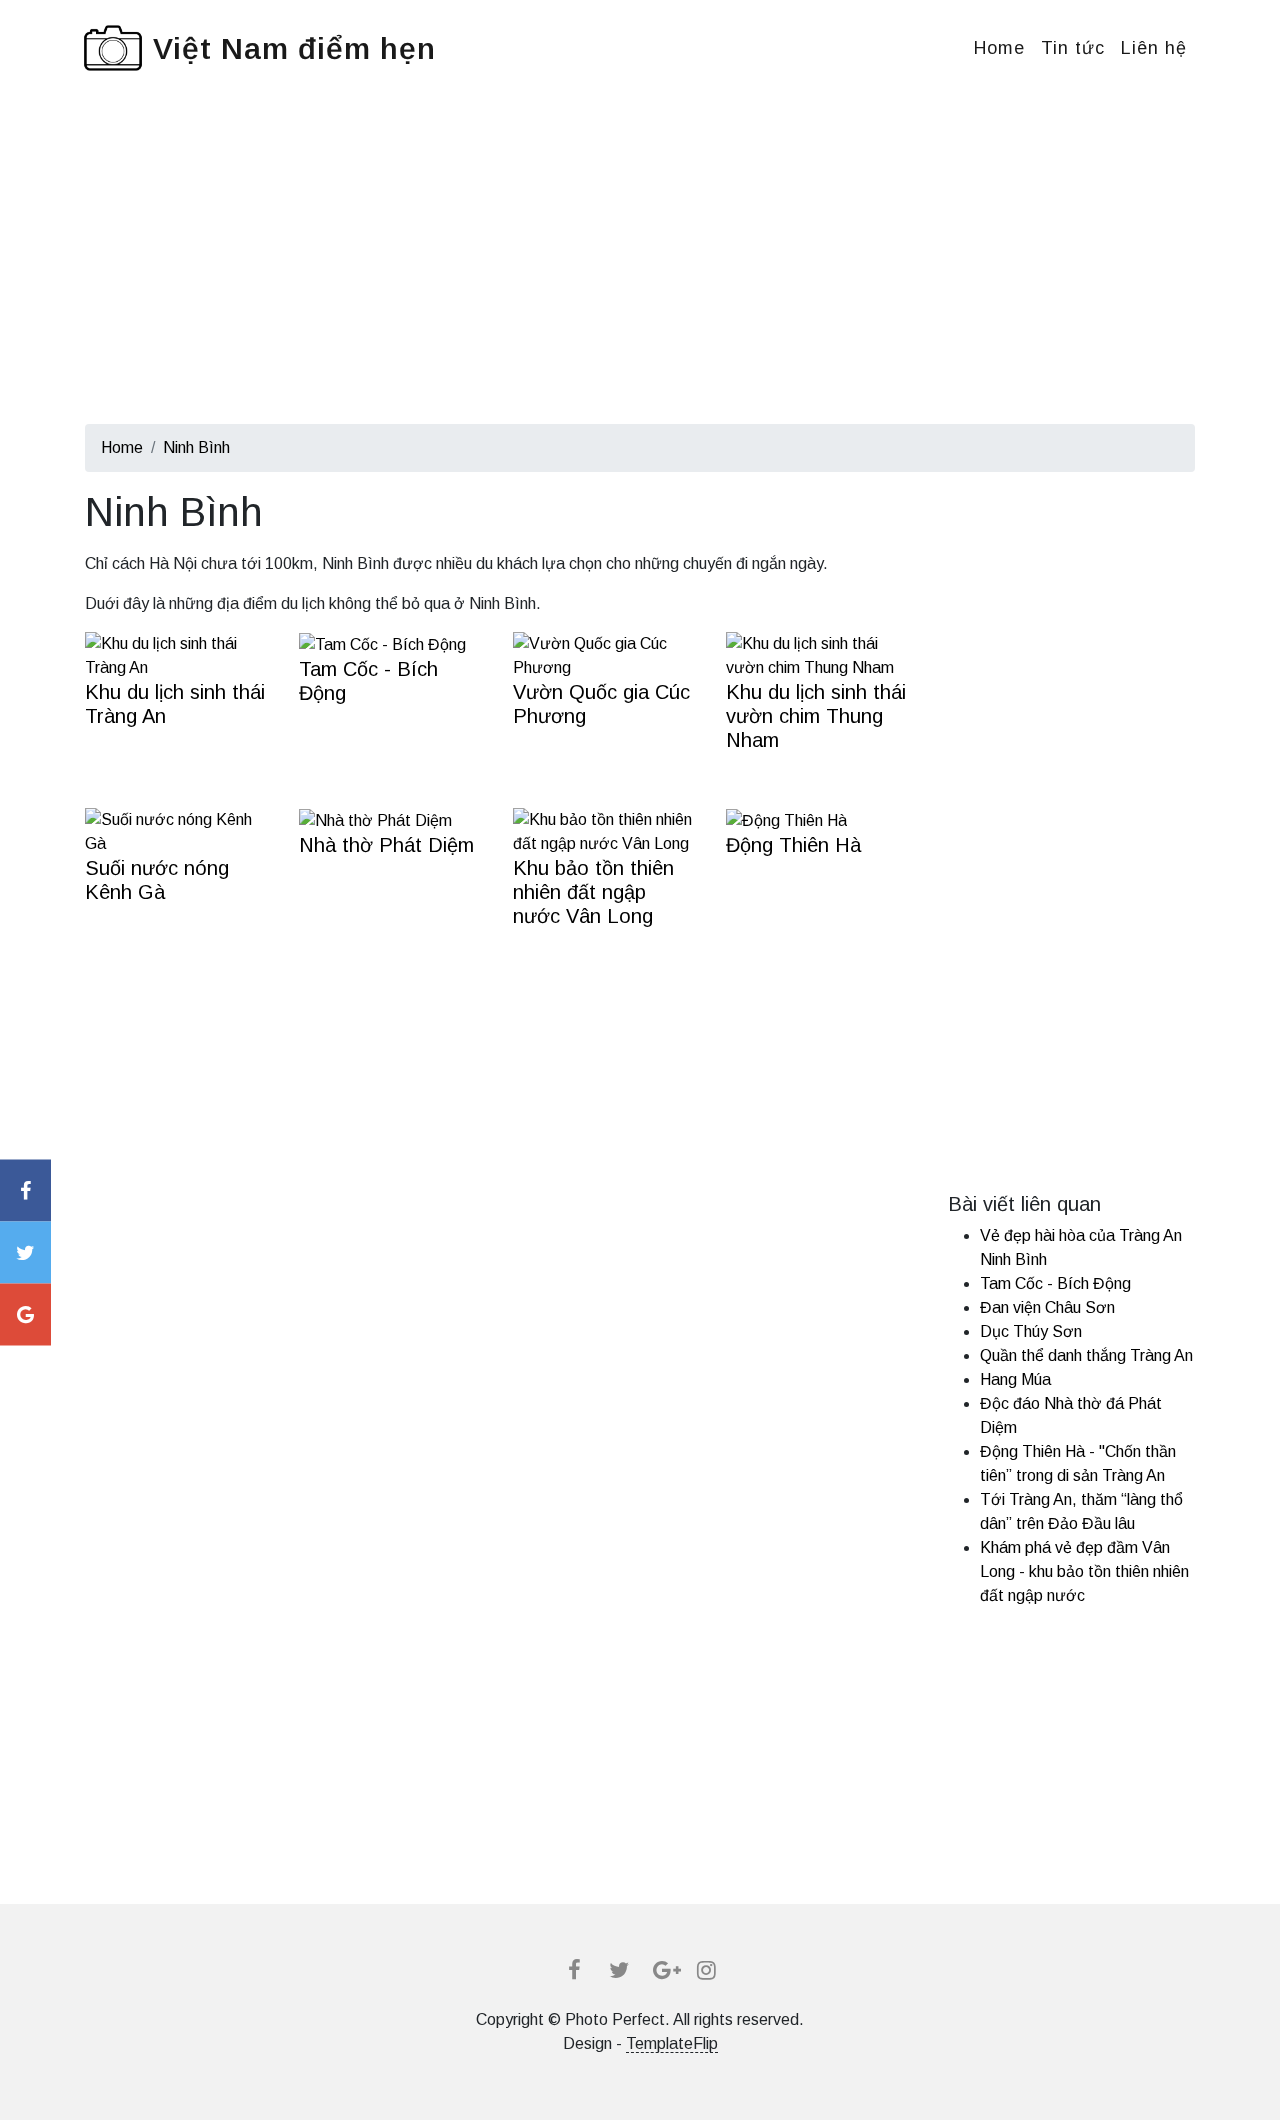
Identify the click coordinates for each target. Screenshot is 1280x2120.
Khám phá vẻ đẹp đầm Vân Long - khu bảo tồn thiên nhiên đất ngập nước (1084, 1571)
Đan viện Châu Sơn (1047, 1307)
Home (999, 48)
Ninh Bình (196, 447)
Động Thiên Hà (793, 845)
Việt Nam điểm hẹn (294, 48)
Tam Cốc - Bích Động (1055, 1283)
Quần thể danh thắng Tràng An (1086, 1355)
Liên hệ (1154, 48)
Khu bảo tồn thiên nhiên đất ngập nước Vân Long (593, 892)
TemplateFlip (672, 2043)
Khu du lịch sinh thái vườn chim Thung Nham (816, 716)
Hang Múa (1015, 1379)
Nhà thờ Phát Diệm (386, 845)
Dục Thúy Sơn (1031, 1331)
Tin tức (1073, 48)
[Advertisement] (640, 284)
